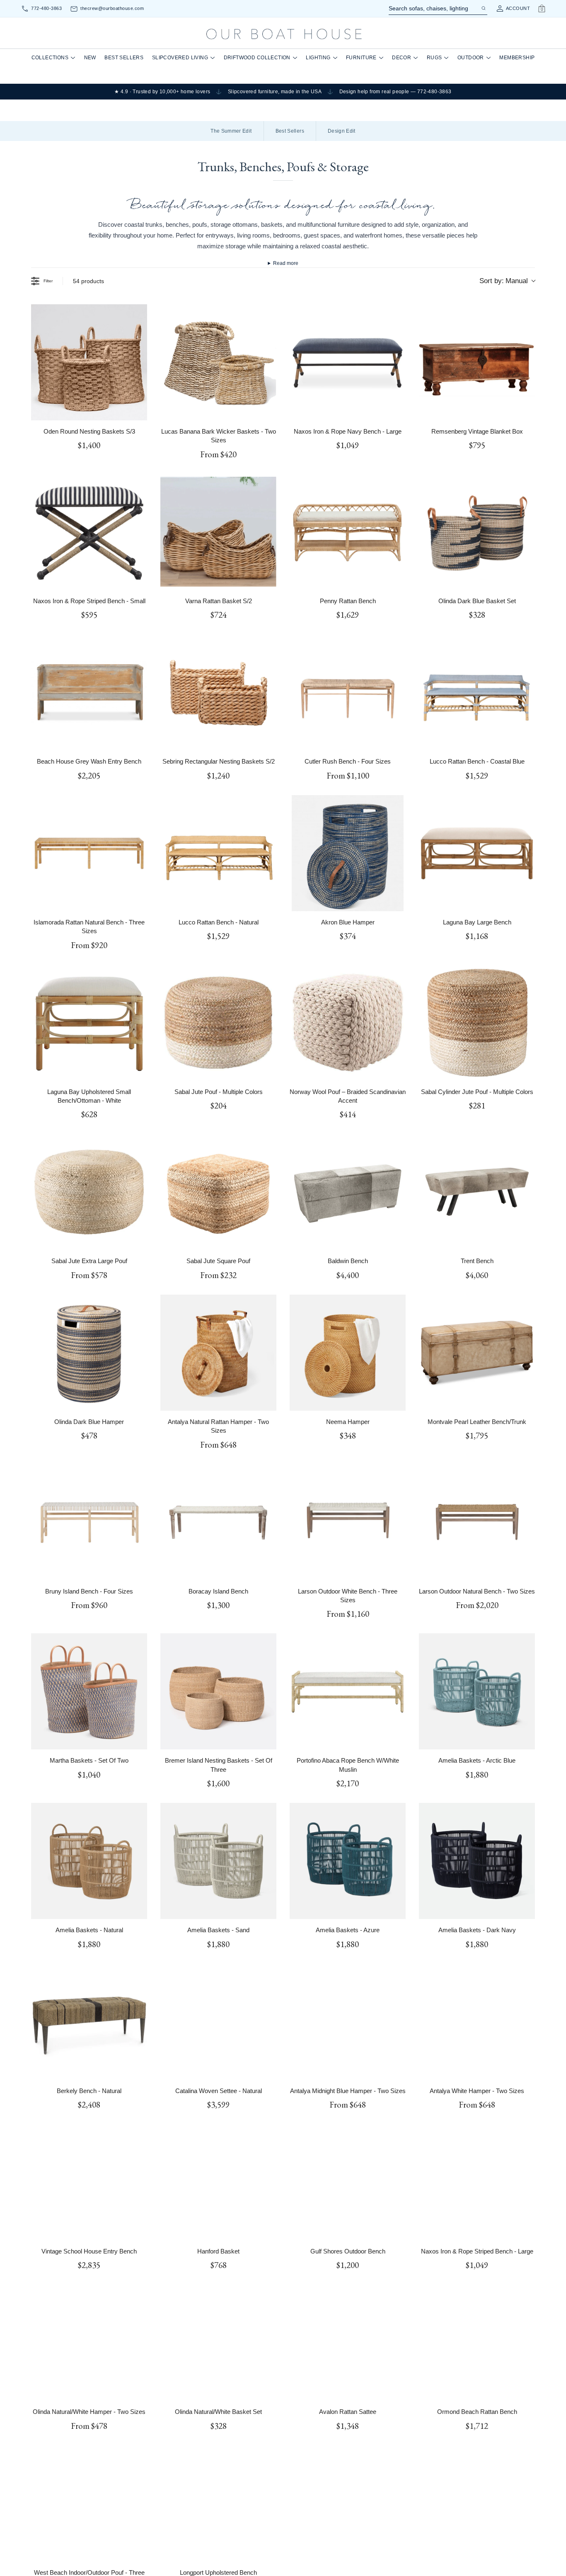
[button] (202, 1281)
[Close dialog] (437, 1208)
